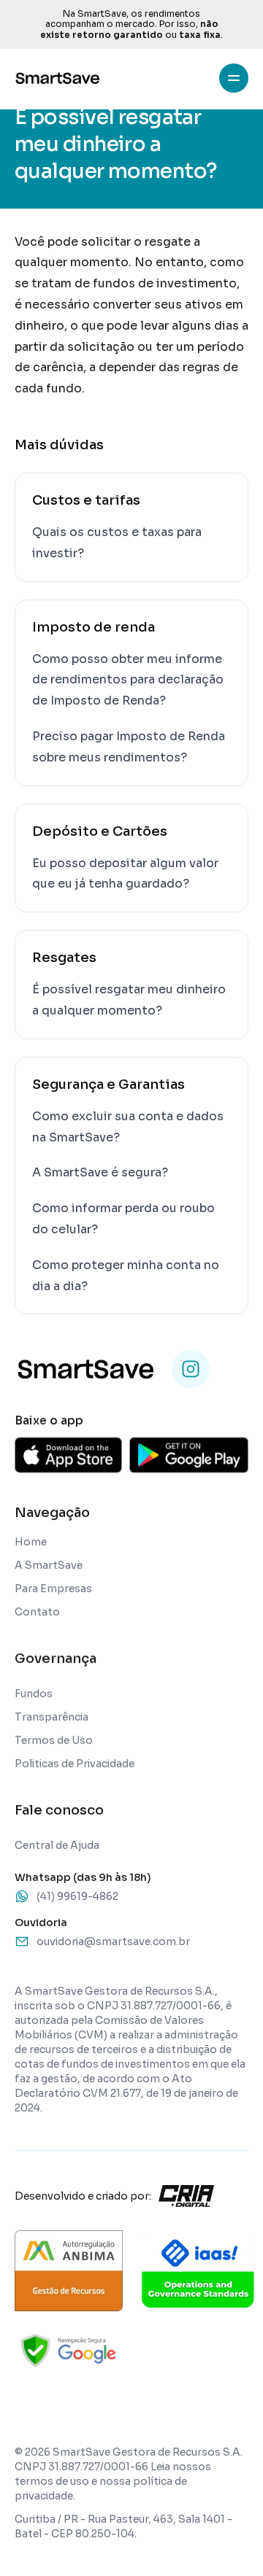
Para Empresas (53, 1588)
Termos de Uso (54, 1740)
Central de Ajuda (57, 1845)
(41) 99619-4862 (77, 1896)
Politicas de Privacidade (75, 1764)
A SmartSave (49, 1565)
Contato (37, 1612)
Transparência (52, 1717)
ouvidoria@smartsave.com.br (113, 1941)
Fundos (34, 1694)
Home (31, 1542)
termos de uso (52, 2481)
